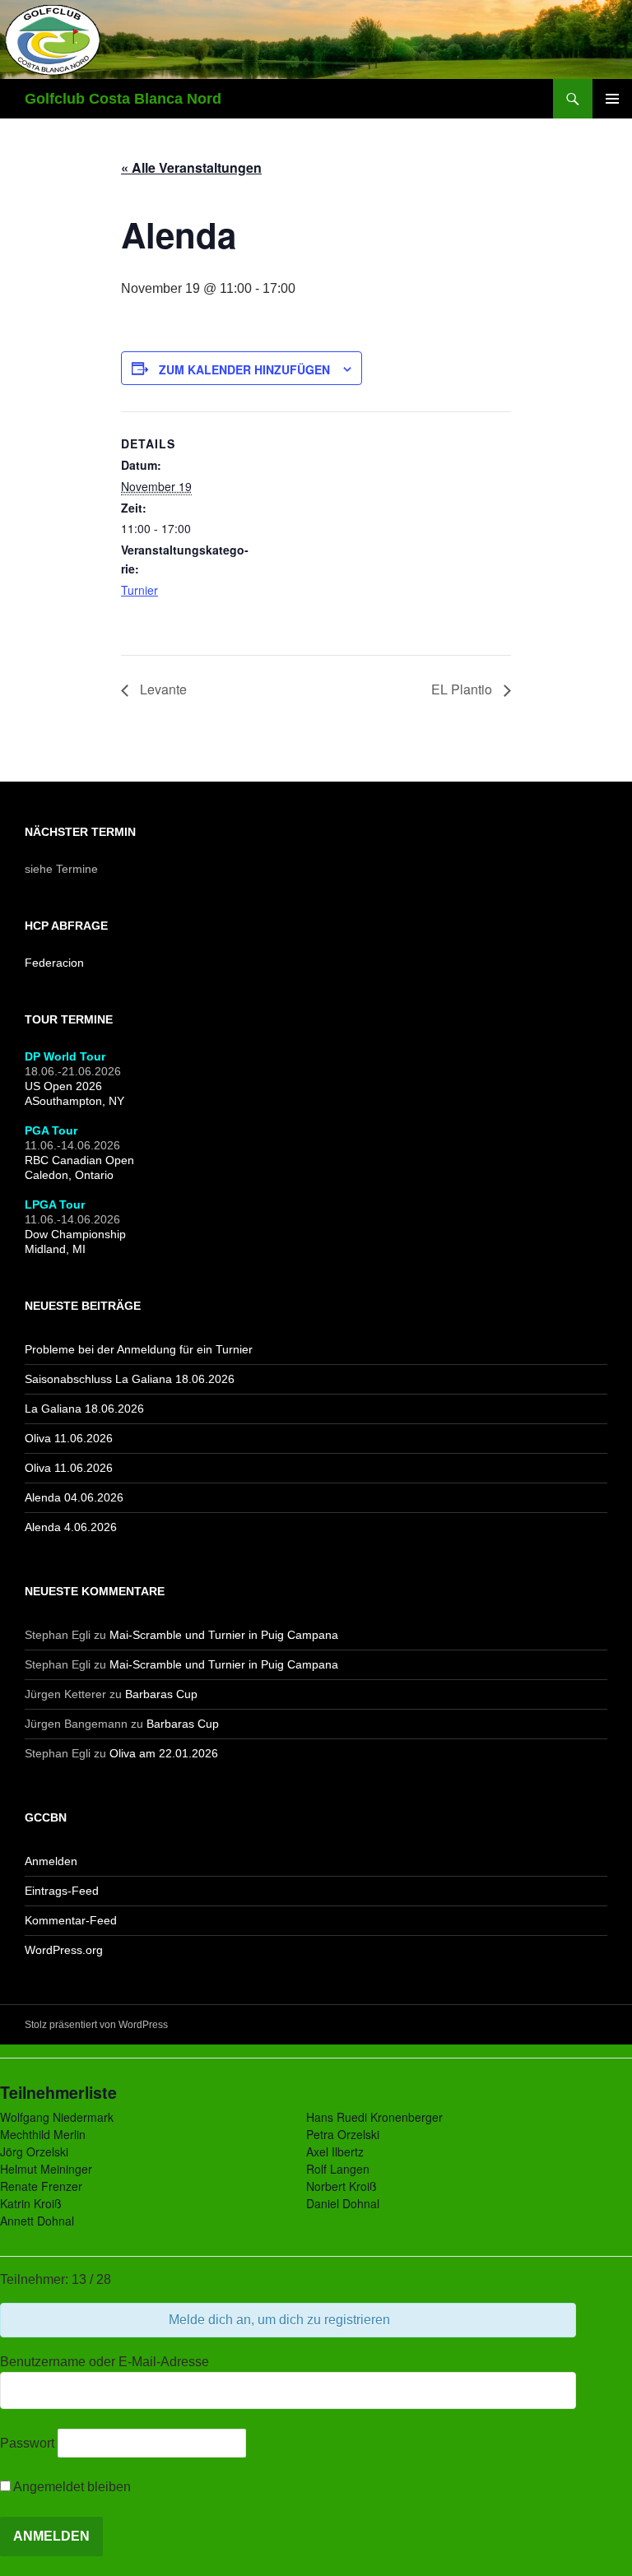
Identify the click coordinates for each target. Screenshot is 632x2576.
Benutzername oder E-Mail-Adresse (105, 2362)
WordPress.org (64, 1950)
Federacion (54, 963)
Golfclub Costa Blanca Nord (123, 99)
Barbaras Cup (161, 1694)
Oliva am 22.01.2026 (164, 1753)
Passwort (27, 2443)
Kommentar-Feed (71, 1920)
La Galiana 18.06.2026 (84, 1409)
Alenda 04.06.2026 (74, 1497)
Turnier (139, 590)
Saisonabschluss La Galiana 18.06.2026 (130, 1379)
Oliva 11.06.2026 (69, 1438)
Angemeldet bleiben (71, 2487)
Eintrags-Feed (62, 1891)
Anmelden (51, 1861)
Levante (162, 689)
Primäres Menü (612, 99)
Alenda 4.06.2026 (71, 1527)
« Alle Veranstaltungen (191, 167)
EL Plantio (463, 689)
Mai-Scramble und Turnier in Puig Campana (224, 1635)
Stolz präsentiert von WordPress (96, 2025)
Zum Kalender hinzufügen (244, 369)
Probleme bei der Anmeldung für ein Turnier (139, 1349)
